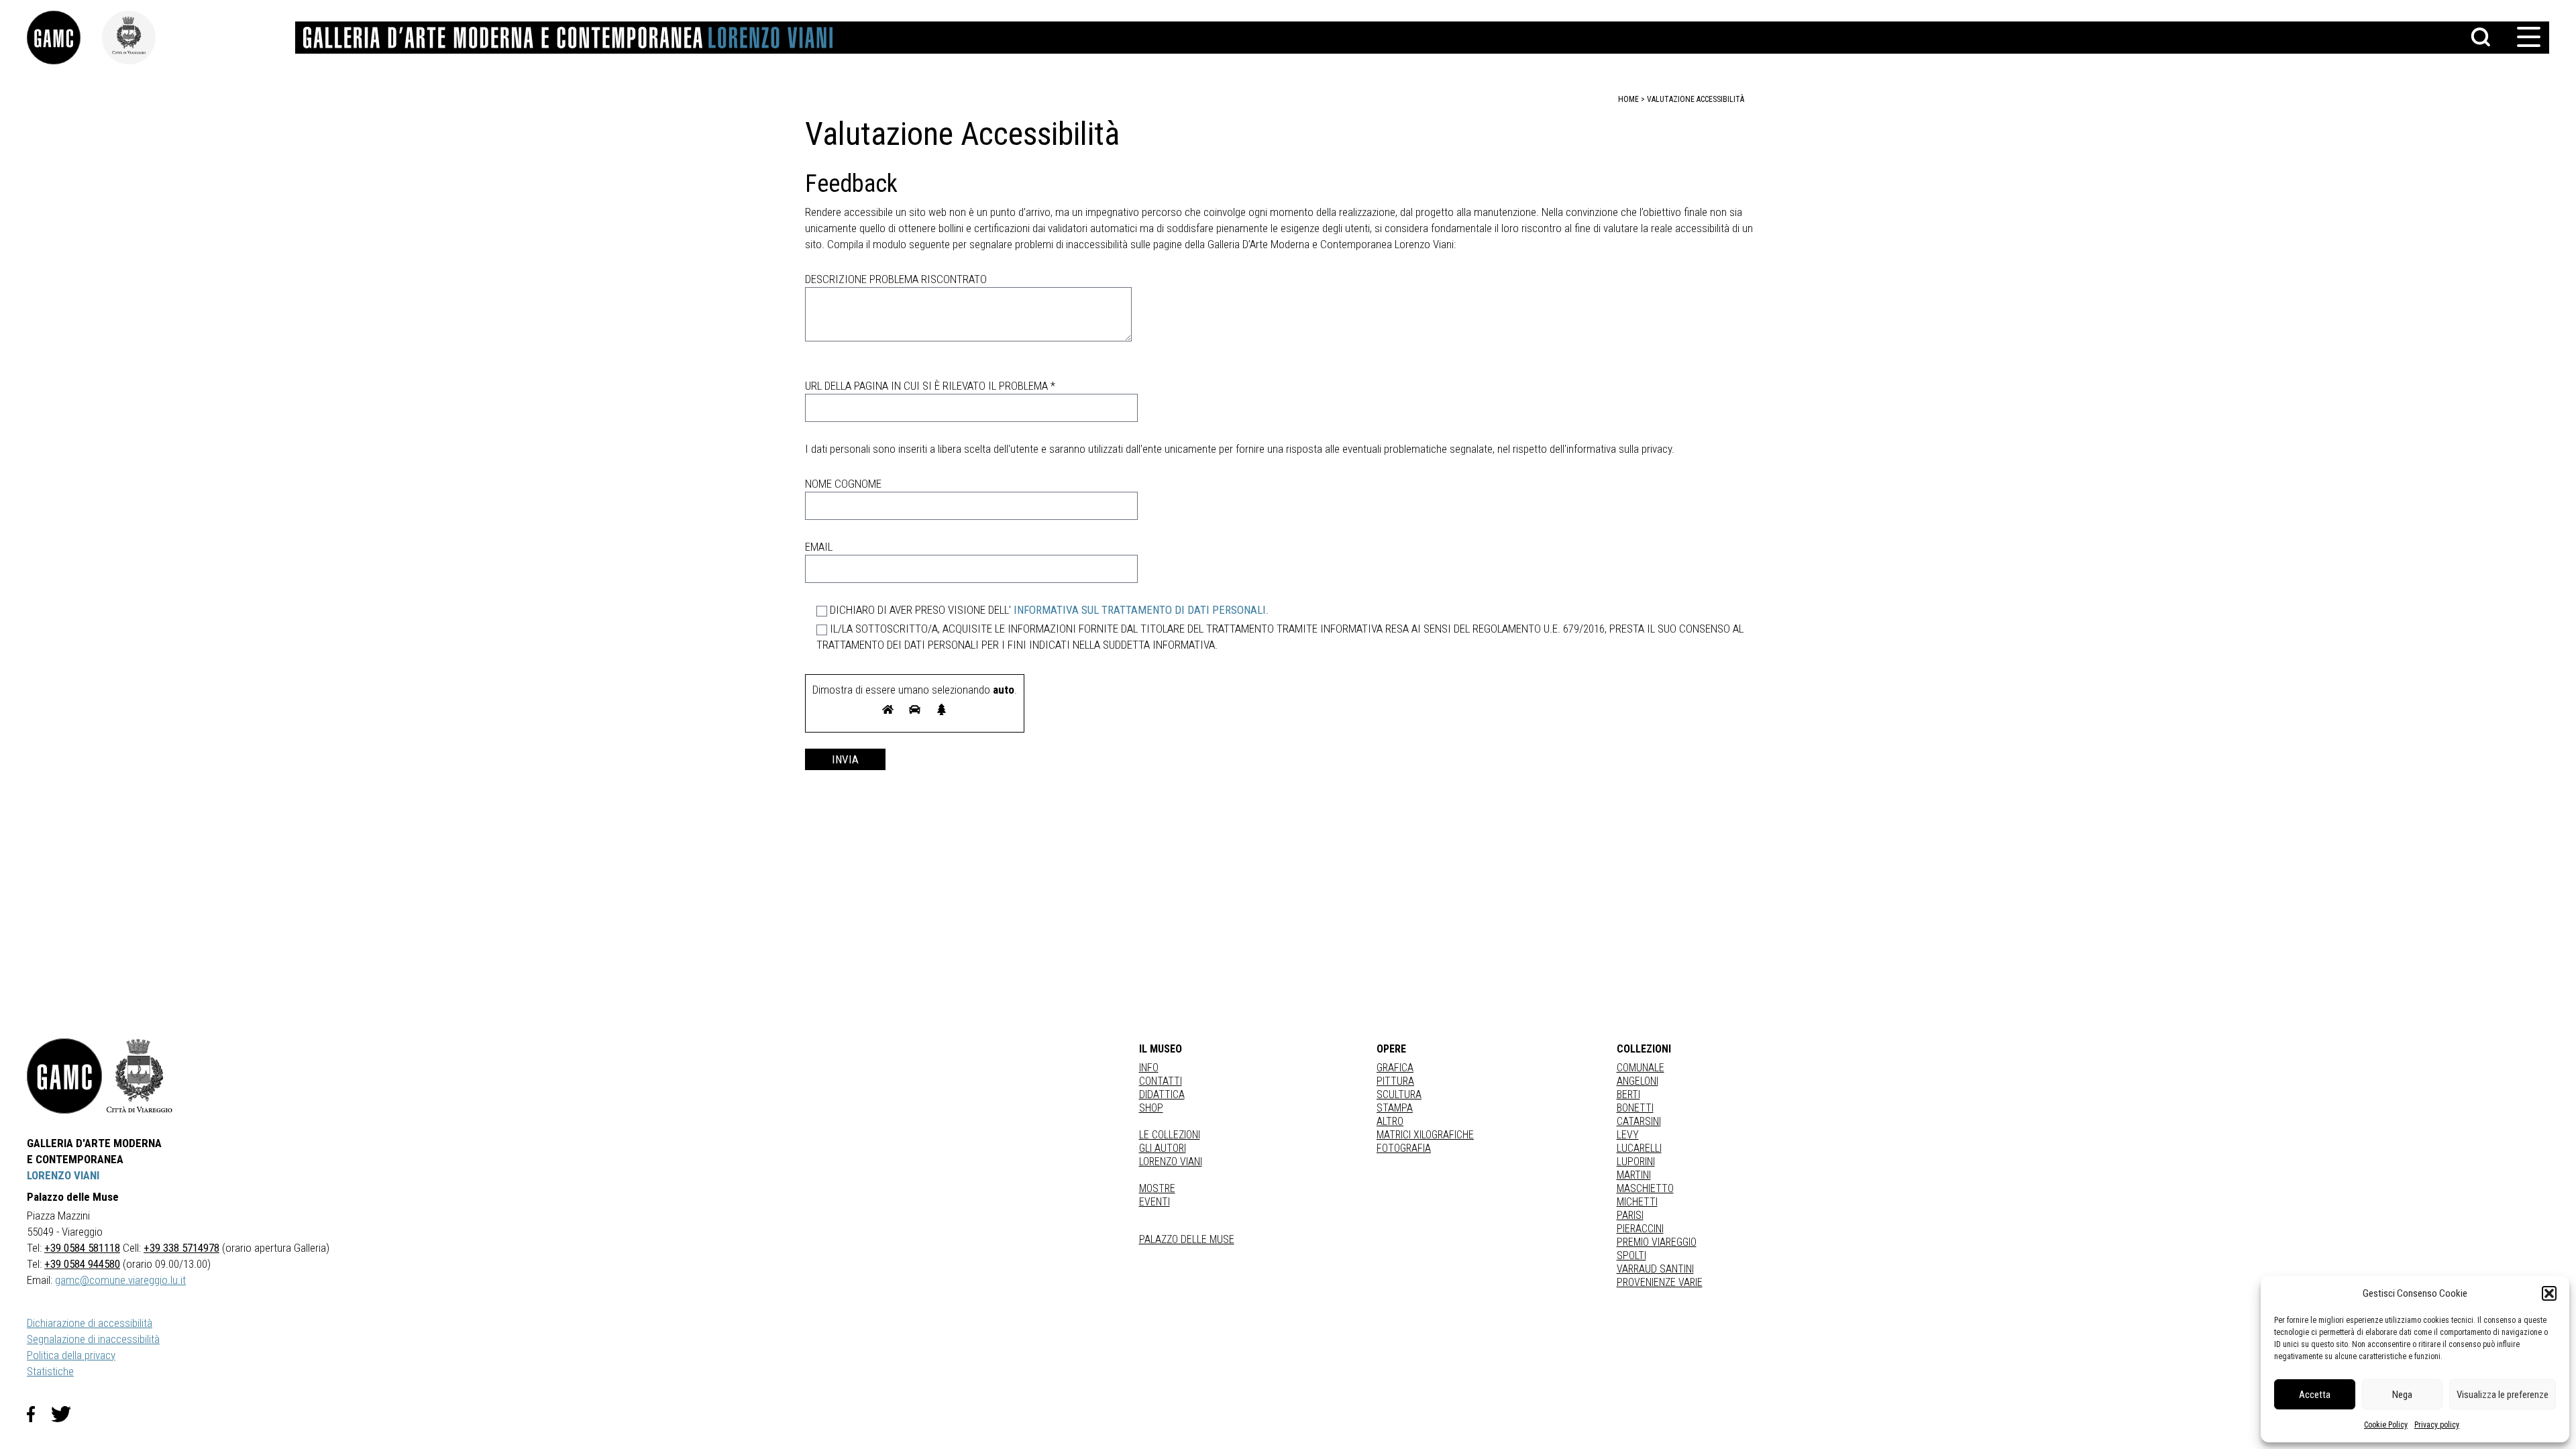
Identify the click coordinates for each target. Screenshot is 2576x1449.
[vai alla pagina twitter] (66, 1414)
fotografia (1404, 1148)
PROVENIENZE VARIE (1660, 1282)
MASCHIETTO (1645, 1188)
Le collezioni (1170, 1135)
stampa (1395, 1108)
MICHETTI (1637, 1202)
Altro (1390, 1121)
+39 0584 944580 (82, 1264)
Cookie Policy (2386, 1425)
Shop (1151, 1108)
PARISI (1630, 1215)
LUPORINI (1636, 1162)
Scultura (1399, 1094)
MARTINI (1634, 1175)
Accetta (2315, 1395)
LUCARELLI (1639, 1148)
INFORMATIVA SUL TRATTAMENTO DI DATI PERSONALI (1140, 610)
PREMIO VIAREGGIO (1657, 1242)
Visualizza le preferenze (2503, 1395)
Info (1149, 1068)
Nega (2402, 1395)
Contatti (1161, 1081)
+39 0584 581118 (82, 1248)
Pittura (1395, 1081)
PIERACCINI (1640, 1229)
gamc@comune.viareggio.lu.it (120, 1280)
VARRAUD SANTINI (1655, 1269)
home (1628, 99)
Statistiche (50, 1371)
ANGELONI (1638, 1081)
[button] (2549, 1293)
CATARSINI (1639, 1121)
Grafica (1395, 1068)
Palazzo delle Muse (1187, 1239)
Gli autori (1163, 1148)
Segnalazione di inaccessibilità (93, 1339)
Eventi (1155, 1202)
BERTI (1628, 1094)
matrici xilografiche (1425, 1135)
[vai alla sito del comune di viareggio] (140, 1076)
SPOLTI (1631, 1255)
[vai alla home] (64, 1076)
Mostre (1157, 1188)
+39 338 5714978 (181, 1248)
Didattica (1162, 1094)
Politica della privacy (71, 1355)
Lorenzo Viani (1171, 1162)
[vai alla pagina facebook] (39, 1414)
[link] (64, 38)
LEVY (1628, 1135)
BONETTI (1635, 1108)
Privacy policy (2437, 1425)
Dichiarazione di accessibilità (90, 1323)
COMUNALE (1641, 1068)
